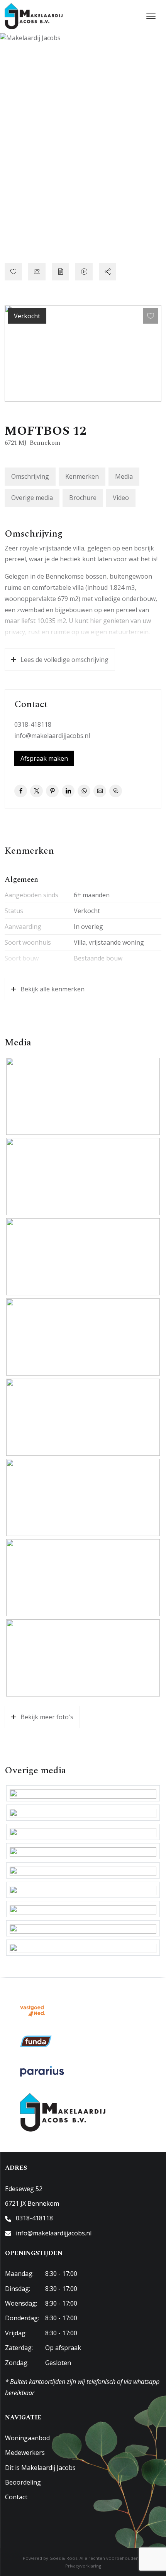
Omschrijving (30, 476)
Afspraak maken (44, 758)
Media (124, 476)
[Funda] (36, 2041)
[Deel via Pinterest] (52, 791)
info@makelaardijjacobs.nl (52, 736)
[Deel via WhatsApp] (84, 791)
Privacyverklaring (83, 2566)
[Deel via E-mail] (100, 791)
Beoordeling (23, 2482)
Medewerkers (25, 2453)
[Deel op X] (36, 791)
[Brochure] (60, 272)
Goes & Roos (63, 2558)
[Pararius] (42, 2071)
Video (121, 498)
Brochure (83, 498)
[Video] (84, 272)
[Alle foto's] (37, 272)
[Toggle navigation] (151, 16)
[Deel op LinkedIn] (68, 791)
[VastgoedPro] (33, 2011)
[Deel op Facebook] (21, 791)
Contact (16, 2497)
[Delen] (108, 272)
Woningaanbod (27, 2438)
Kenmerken (82, 476)
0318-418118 (33, 724)
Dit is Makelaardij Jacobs (40, 2468)
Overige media (32, 498)
